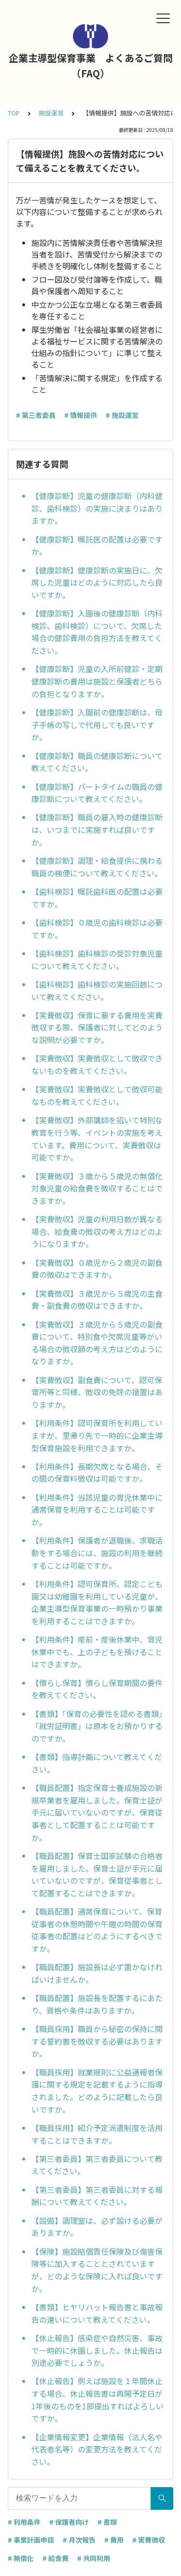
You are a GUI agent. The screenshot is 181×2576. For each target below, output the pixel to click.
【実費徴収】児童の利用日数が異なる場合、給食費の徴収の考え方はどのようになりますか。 (97, 1231)
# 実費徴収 (149, 2540)
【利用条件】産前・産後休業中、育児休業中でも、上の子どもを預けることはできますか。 (97, 1652)
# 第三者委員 (36, 415)
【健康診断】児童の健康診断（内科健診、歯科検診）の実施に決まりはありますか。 (97, 508)
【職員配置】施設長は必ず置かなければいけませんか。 (97, 1973)
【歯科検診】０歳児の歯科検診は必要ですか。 (97, 929)
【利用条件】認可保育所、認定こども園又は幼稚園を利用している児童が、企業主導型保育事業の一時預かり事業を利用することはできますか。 (97, 1602)
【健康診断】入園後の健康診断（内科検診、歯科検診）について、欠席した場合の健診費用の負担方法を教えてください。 (97, 632)
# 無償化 (21, 2558)
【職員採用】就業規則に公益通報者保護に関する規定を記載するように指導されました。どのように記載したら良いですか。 (97, 2091)
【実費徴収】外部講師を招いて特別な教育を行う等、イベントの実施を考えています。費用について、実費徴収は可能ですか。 (97, 1138)
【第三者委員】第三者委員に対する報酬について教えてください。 (97, 2196)
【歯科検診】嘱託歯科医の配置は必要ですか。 (97, 898)
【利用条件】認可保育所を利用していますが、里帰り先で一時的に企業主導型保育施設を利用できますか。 (97, 1435)
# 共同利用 (94, 2558)
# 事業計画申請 (31, 2540)
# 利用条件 (24, 2522)
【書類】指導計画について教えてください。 (97, 1763)
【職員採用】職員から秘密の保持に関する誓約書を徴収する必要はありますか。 (97, 2041)
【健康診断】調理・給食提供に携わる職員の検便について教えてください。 (97, 867)
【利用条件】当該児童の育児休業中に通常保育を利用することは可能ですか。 (97, 1510)
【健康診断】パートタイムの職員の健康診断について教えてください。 (97, 793)
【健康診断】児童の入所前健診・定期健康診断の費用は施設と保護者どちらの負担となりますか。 (97, 681)
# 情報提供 (81, 415)
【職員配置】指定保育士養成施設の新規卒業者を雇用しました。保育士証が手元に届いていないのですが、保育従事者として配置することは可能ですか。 (97, 1812)
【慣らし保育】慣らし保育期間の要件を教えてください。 (97, 1689)
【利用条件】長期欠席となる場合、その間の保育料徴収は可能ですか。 (97, 1473)
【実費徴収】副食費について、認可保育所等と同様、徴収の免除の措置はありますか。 (97, 1392)
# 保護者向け (69, 2522)
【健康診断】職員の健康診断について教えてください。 (97, 762)
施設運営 (51, 113)
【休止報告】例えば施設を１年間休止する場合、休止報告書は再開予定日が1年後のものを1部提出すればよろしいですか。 (97, 2399)
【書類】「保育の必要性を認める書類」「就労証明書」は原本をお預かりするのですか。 (97, 1726)
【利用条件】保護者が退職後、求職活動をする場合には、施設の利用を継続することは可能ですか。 (97, 1553)
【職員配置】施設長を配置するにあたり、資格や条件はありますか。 (97, 2004)
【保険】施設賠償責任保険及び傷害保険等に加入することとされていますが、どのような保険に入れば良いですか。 (97, 2270)
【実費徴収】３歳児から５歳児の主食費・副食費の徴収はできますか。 (97, 1300)
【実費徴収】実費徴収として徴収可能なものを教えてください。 (97, 1095)
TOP (14, 113)
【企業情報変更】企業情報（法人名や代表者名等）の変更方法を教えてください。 (97, 2449)
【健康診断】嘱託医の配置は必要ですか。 (97, 545)
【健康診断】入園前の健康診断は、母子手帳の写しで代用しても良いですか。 (97, 724)
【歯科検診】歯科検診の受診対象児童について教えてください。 (97, 959)
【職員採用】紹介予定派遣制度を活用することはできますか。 (97, 2134)
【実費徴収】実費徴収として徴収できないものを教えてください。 (97, 1064)
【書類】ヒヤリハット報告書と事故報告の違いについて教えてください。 (97, 2313)
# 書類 (107, 2522)
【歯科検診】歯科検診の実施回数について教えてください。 (97, 990)
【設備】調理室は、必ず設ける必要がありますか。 (97, 2227)
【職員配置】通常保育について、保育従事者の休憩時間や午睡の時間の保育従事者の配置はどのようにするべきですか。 (97, 1930)
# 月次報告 (79, 2540)
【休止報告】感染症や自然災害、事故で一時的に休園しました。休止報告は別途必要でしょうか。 (97, 2350)
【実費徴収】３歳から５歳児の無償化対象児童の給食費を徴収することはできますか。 (97, 1188)
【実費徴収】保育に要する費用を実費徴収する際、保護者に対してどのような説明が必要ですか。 (97, 1027)
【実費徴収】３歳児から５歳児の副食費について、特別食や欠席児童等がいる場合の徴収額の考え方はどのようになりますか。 (97, 1343)
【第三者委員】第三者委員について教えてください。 (97, 2165)
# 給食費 (56, 2558)
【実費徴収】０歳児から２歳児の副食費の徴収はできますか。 (97, 1269)
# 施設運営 (122, 415)
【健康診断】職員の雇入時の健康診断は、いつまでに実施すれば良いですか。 (97, 829)
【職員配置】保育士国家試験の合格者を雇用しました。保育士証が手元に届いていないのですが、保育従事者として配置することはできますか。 (97, 1874)
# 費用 (114, 2540)
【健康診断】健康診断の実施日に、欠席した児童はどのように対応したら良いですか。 (97, 582)
